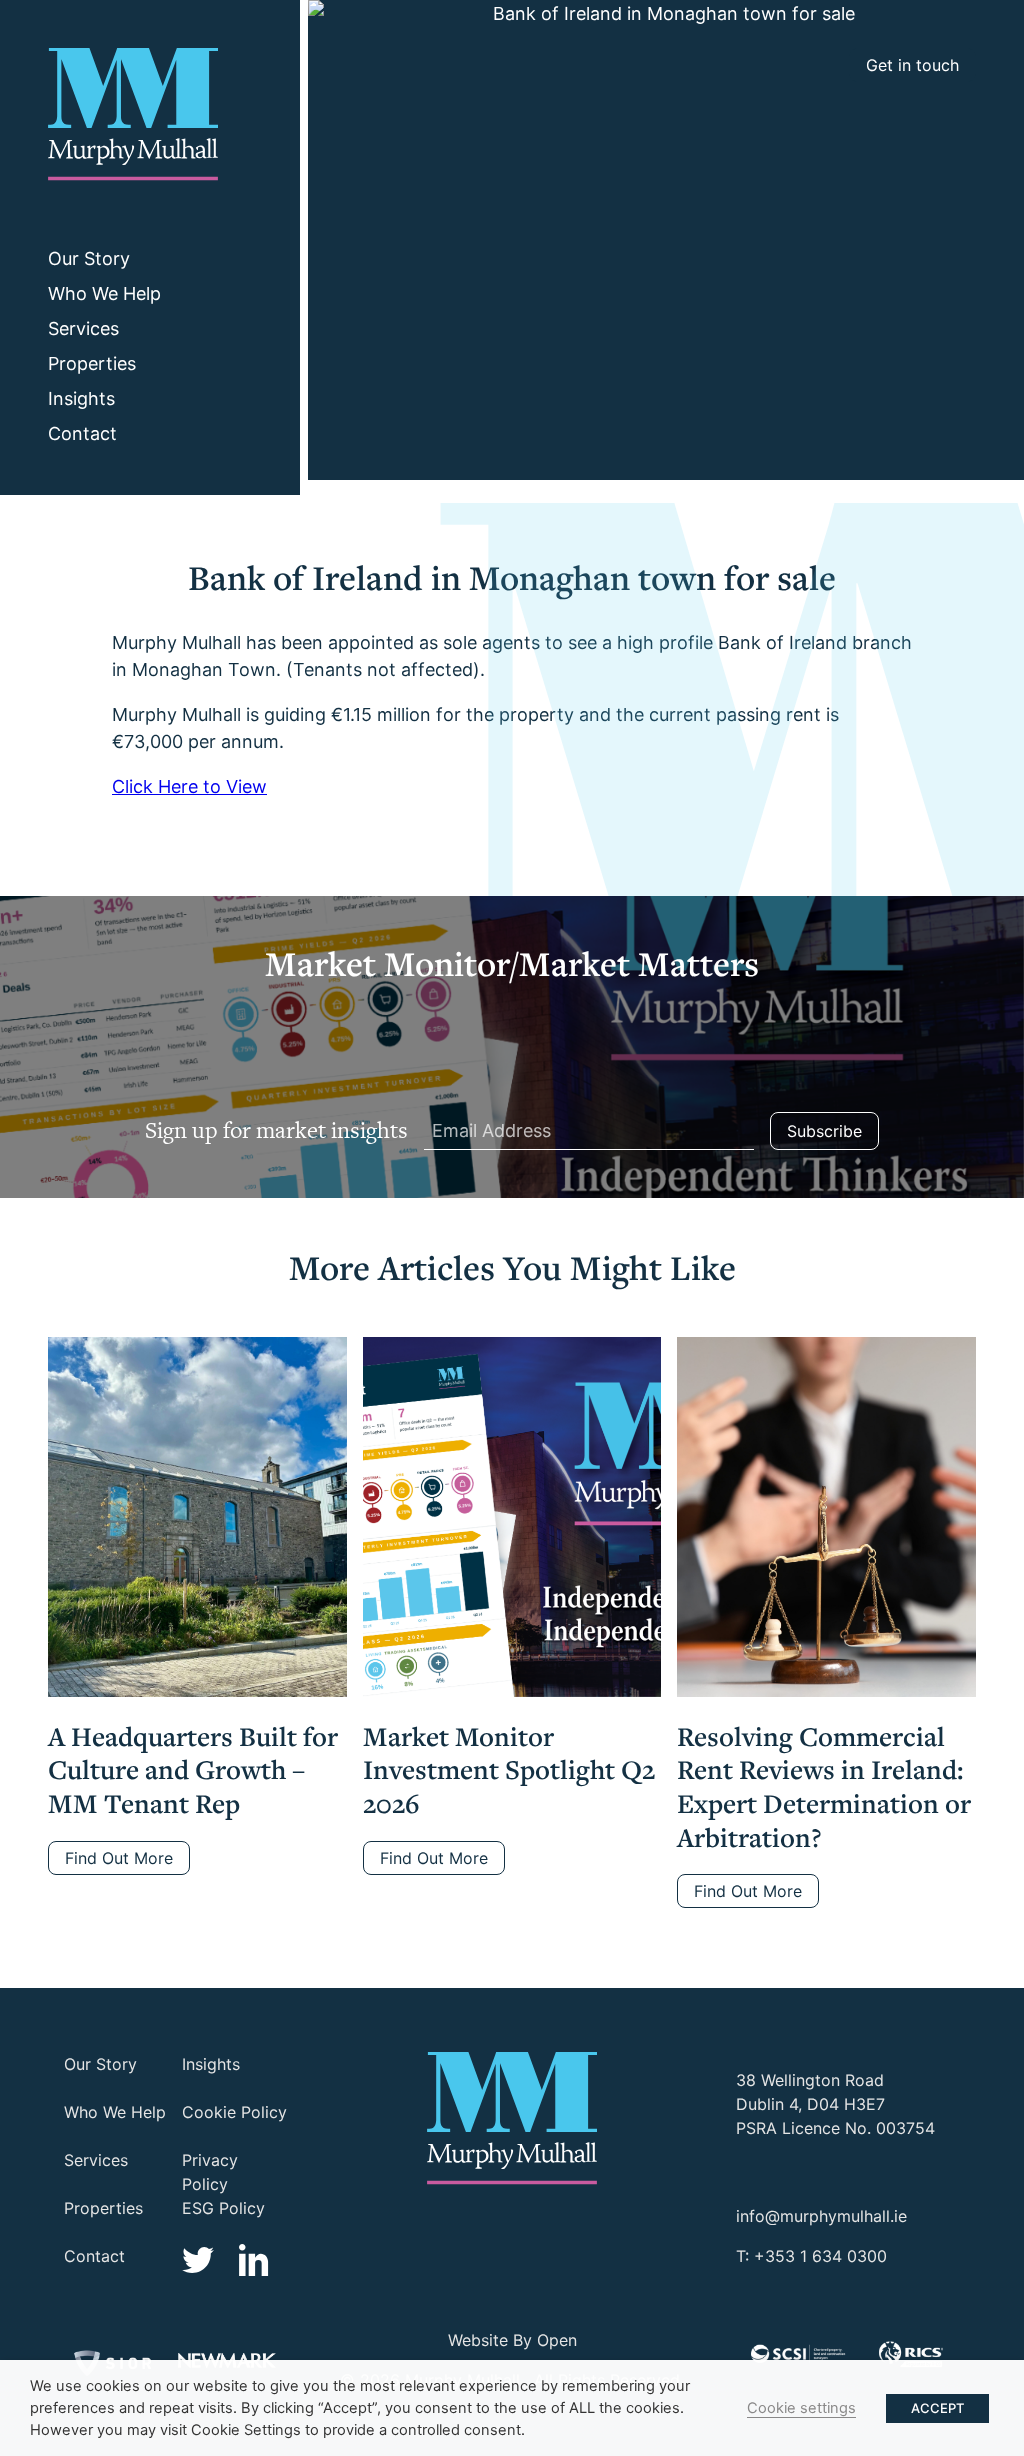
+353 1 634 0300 (820, 2256)
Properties (92, 363)
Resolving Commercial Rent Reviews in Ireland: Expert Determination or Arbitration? (824, 1786)
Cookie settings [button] (801, 2408)
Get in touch (912, 65)
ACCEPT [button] (937, 2408)
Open (557, 2340)
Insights (81, 398)
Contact (82, 433)
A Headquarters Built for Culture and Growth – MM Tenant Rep (193, 1769)
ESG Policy (223, 2208)
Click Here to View (189, 786)
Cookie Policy (234, 2112)
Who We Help (104, 293)
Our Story (89, 258)
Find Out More (119, 1858)
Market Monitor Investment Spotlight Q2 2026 (509, 1769)
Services (83, 328)
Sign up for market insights (276, 1130)
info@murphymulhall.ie (821, 2216)
